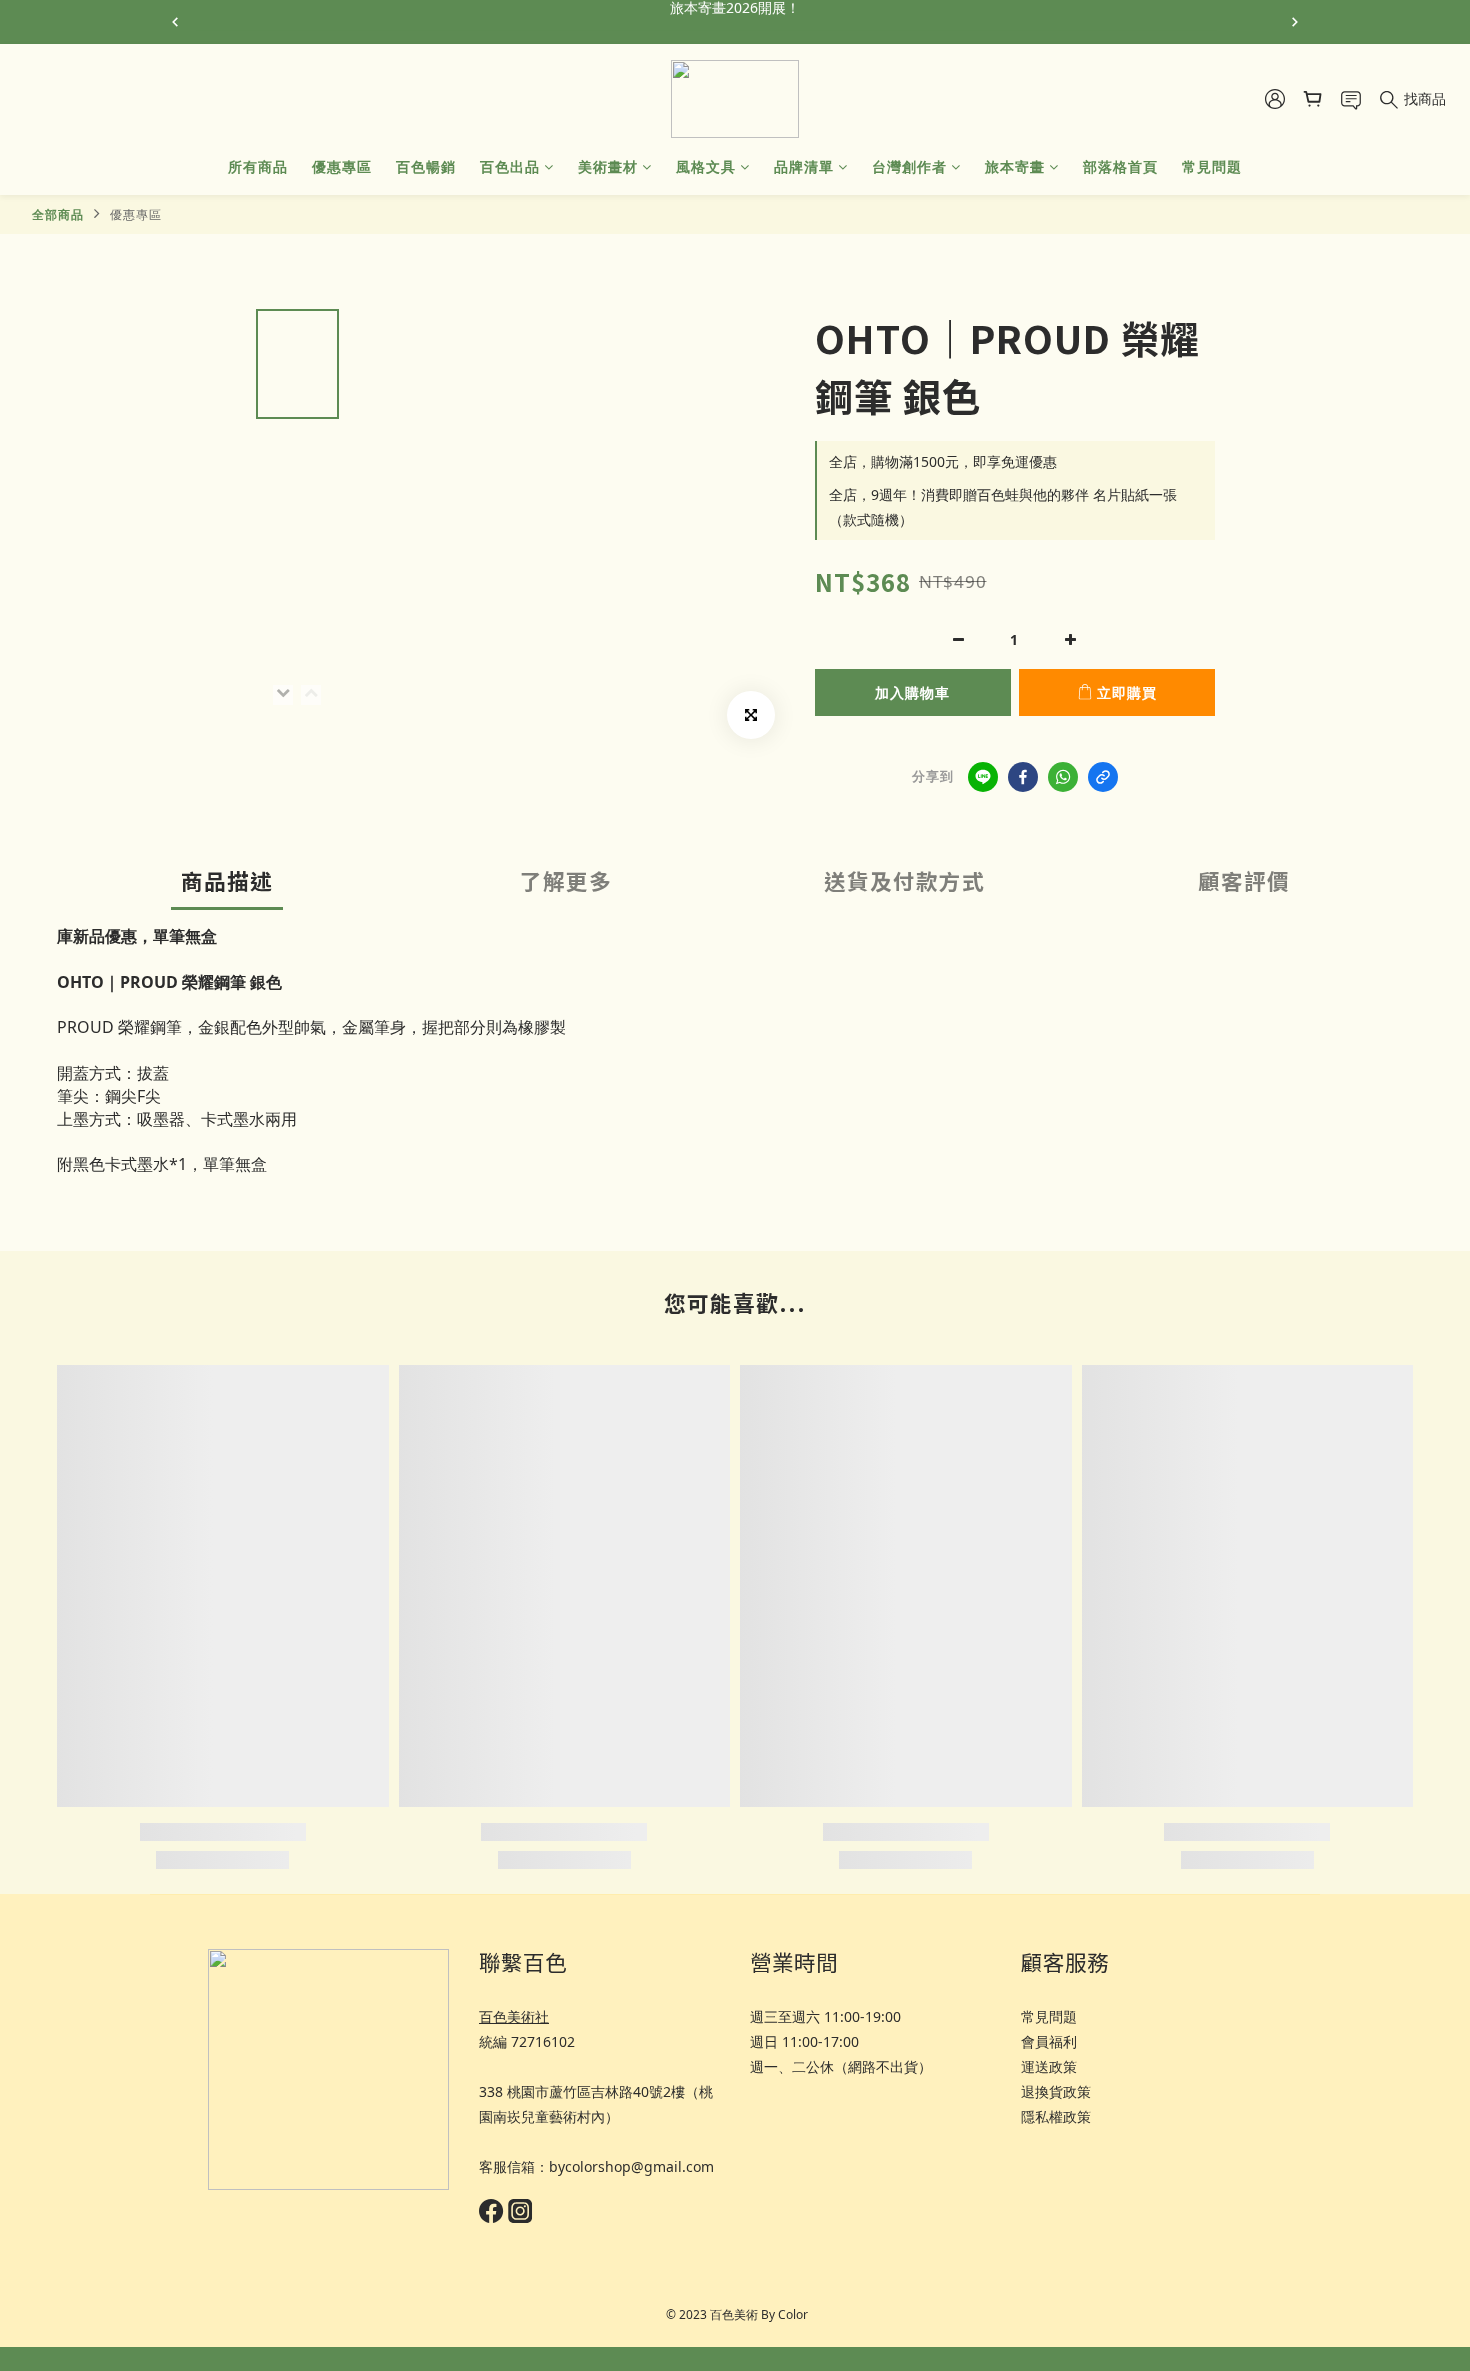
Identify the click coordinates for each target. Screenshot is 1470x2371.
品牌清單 (804, 166)
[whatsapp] (1063, 777)
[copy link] (1103, 777)
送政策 (1056, 2066)
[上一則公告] (175, 22)
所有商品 (258, 166)
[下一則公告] (1295, 22)
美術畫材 (608, 166)
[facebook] (1023, 777)
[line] (983, 777)
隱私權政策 (1056, 2116)
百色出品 (510, 166)
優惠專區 (342, 166)
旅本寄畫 (1015, 166)
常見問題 (1212, 166)
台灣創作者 (909, 166)
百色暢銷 (426, 166)
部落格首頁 (1120, 166)
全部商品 (58, 214)
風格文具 (706, 166)
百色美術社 (514, 2016)
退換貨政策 (1056, 2091)
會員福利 (1049, 2041)
